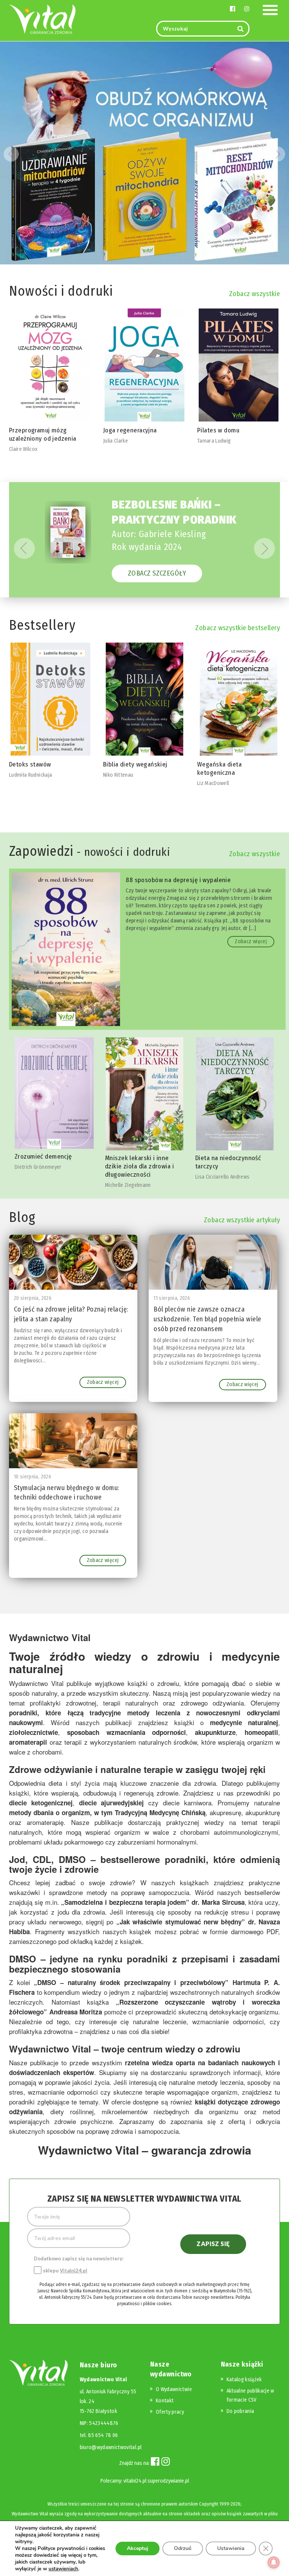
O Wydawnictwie (174, 2389)
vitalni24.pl (135, 2481)
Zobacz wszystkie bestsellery (238, 628)
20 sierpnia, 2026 (33, 1298)
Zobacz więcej (251, 941)
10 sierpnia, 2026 (33, 1477)
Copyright (209, 2504)
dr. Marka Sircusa (218, 1902)
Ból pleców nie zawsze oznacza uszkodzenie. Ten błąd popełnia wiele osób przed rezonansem (207, 1319)
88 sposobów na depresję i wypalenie (178, 880)
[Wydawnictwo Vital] (43, 19)
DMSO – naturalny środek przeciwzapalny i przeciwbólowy (131, 1982)
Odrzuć (183, 2548)
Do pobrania (240, 2411)
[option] (50, 381)
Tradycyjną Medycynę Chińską (160, 1813)
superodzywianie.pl (168, 2481)
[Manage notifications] (274, 2562)
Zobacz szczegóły (157, 573)
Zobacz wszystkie (255, 294)
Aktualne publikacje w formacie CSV (250, 2395)
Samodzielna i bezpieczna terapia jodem (125, 1902)
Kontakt (165, 2401)
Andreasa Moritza (76, 2012)
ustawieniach (63, 2569)
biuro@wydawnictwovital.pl (111, 2447)
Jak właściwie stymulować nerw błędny (181, 1922)
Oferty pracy (170, 2412)
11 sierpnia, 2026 (172, 1298)
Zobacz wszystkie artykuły (242, 1220)
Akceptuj (138, 2548)
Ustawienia (231, 2548)
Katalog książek (244, 2380)
